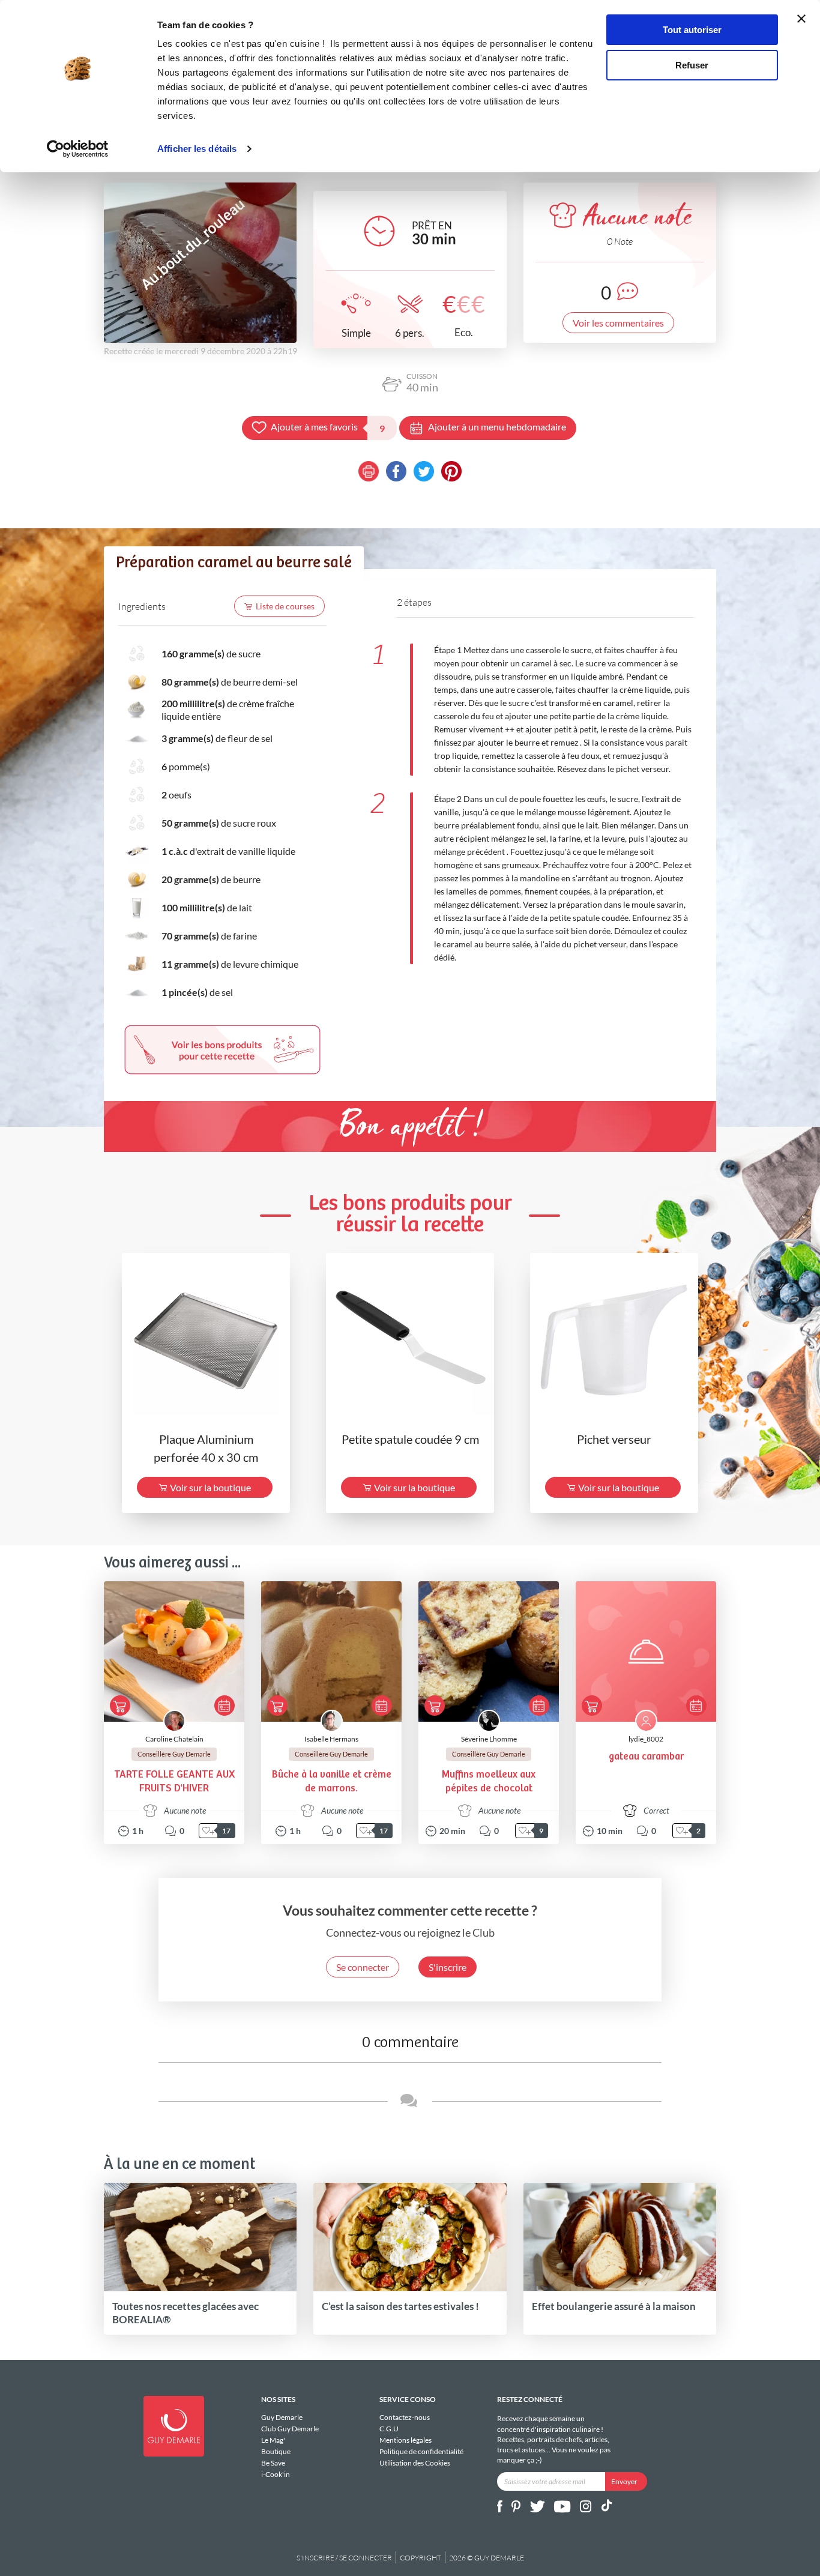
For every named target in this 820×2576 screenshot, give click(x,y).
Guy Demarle (282, 2418)
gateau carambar (646, 1757)
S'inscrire (448, 1967)
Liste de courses (285, 606)
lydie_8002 (646, 1739)
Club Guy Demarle (290, 2429)
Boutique (276, 2451)
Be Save (273, 2463)
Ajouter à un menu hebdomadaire (497, 427)
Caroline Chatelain (174, 1739)
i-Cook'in (276, 2474)
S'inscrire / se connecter (344, 2558)
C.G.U (389, 2429)
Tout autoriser (692, 30)
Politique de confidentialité (421, 2451)
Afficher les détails (197, 149)
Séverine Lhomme (489, 1739)
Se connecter (363, 1967)
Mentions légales (405, 2440)
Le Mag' (273, 2440)
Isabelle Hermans (331, 1739)
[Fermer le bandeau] (801, 19)
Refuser (692, 65)
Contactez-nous (405, 2418)
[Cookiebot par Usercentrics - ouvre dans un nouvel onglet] (78, 149)
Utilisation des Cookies (415, 2463)
